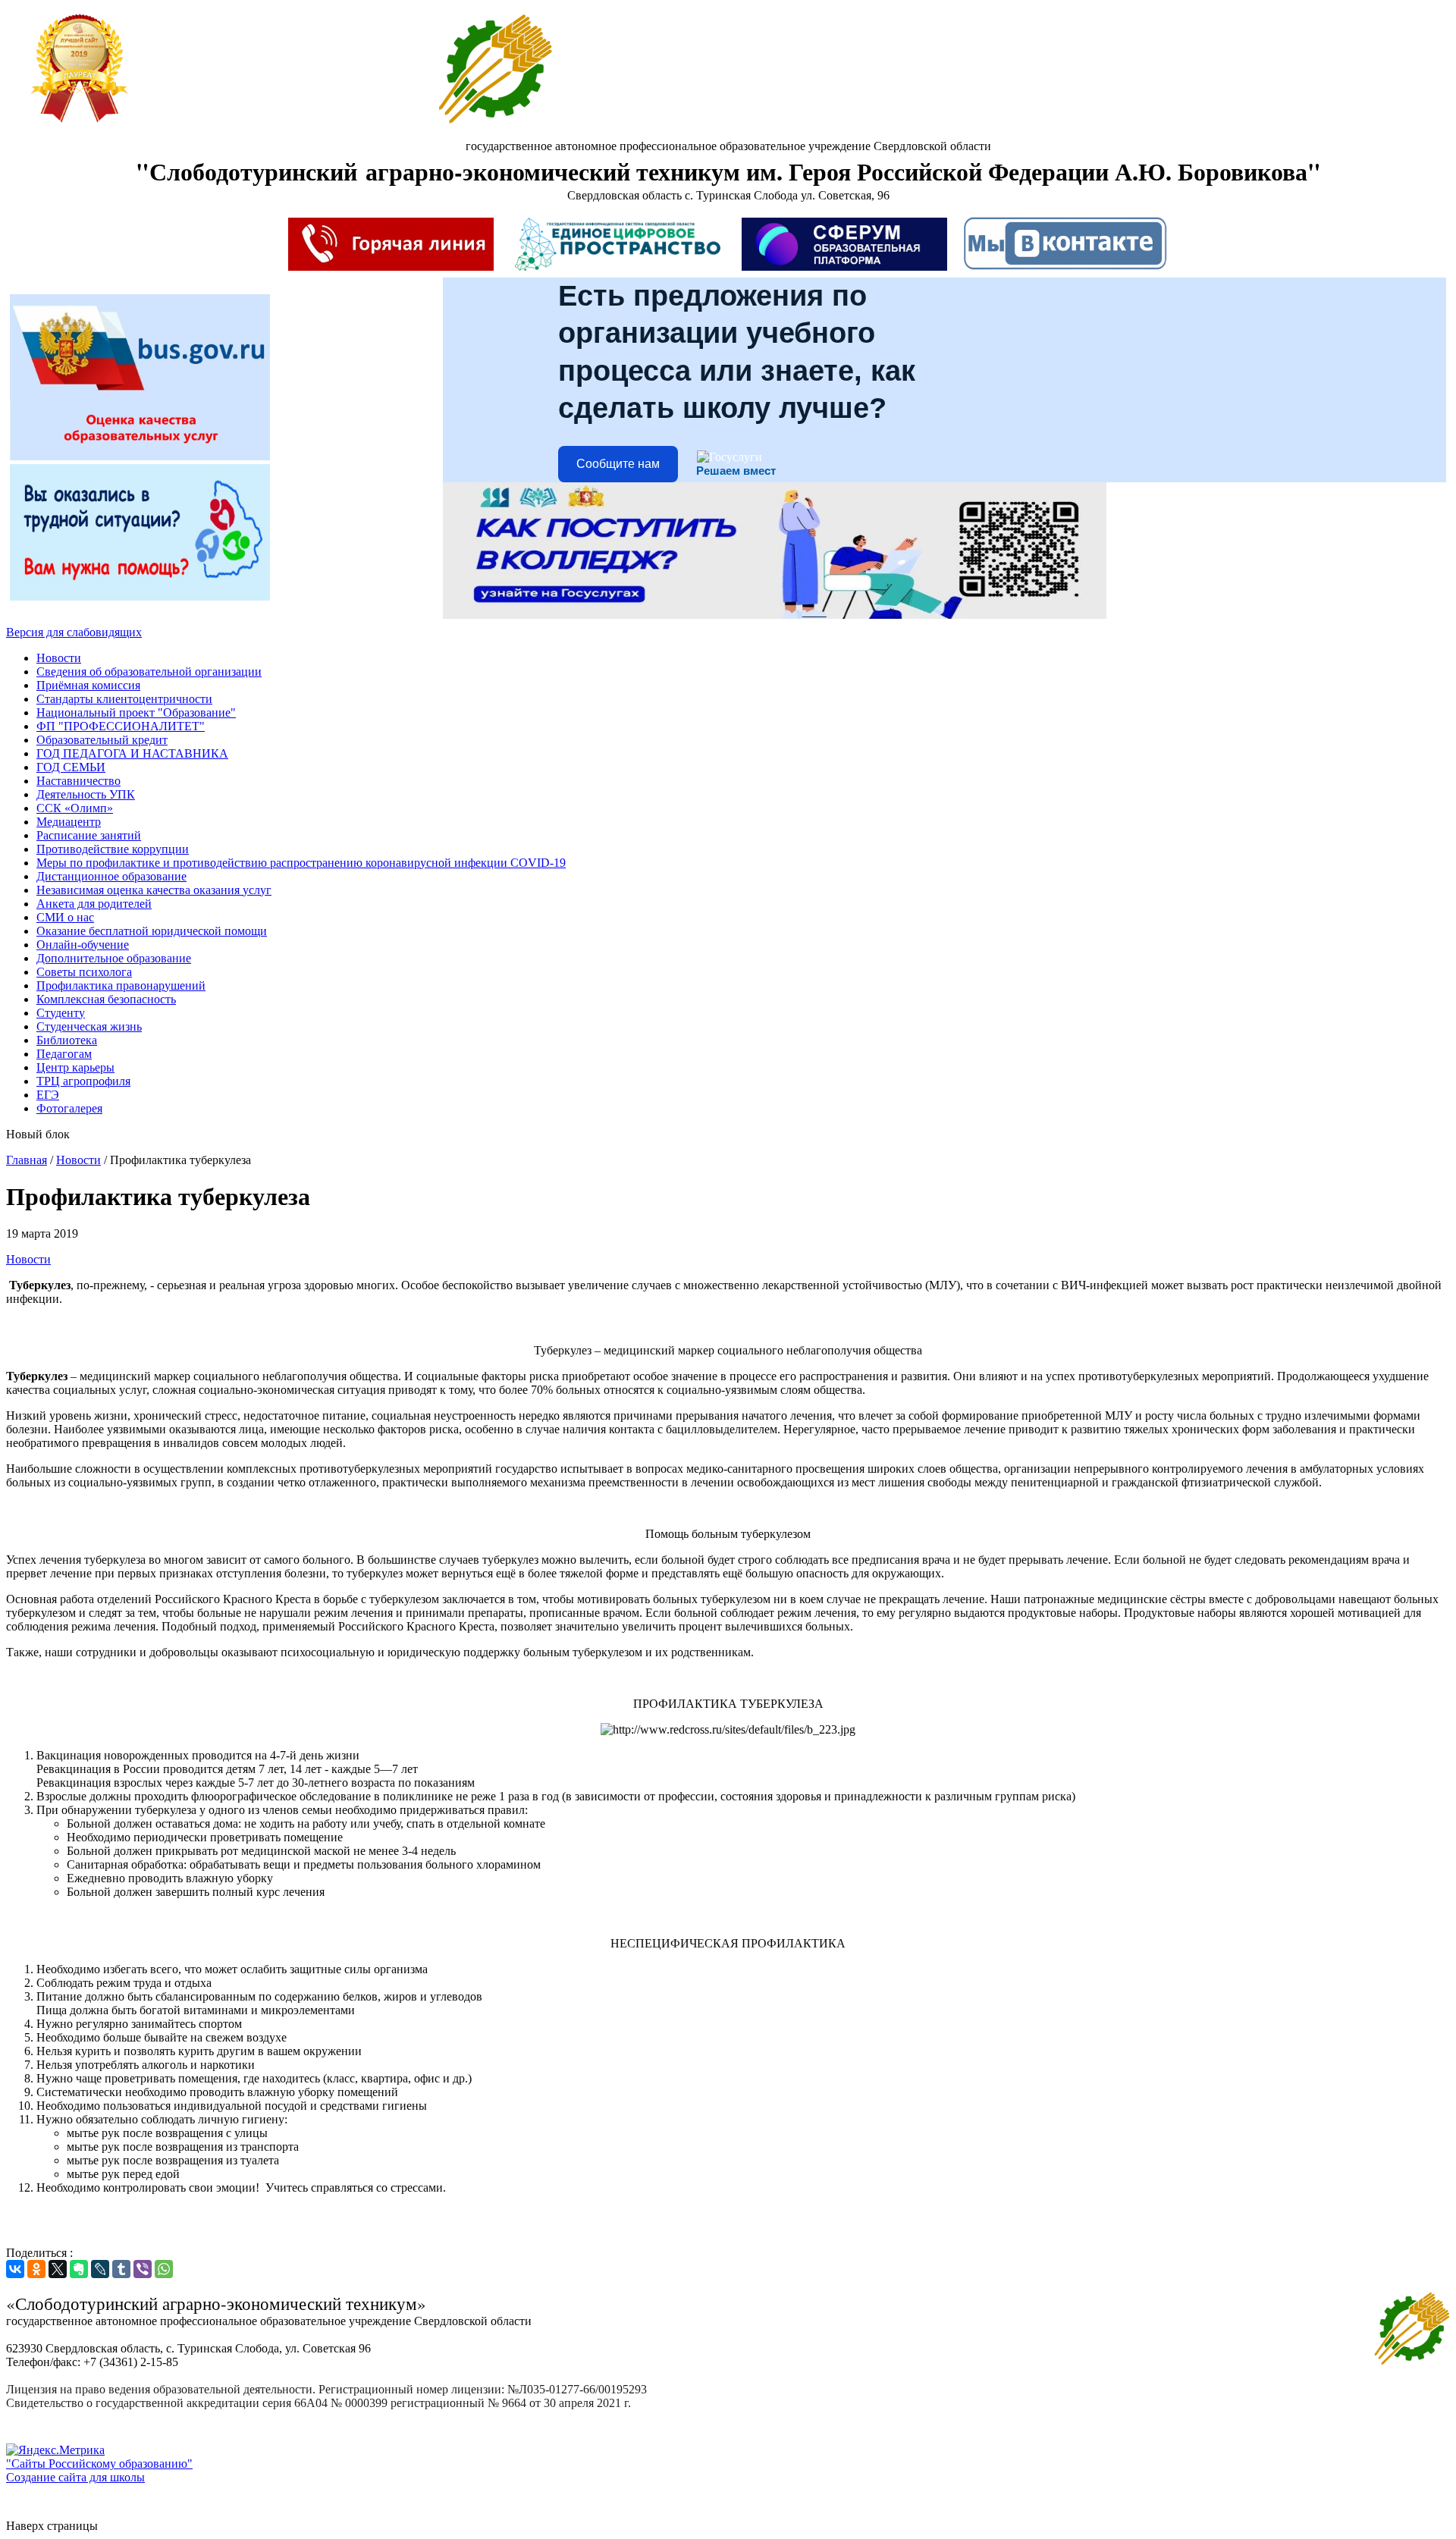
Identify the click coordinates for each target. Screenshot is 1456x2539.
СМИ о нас (65, 917)
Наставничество (78, 781)
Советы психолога (84, 972)
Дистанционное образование (111, 876)
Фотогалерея (69, 1108)
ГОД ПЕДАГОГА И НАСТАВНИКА (132, 753)
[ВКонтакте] (15, 2269)
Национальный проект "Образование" (136, 712)
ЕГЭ (48, 1095)
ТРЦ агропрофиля (83, 1081)
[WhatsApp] (164, 2269)
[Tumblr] (121, 2269)
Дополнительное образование (114, 958)
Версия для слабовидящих (74, 632)
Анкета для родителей (94, 904)
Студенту (61, 1013)
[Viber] (143, 2269)
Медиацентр (69, 822)
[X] (58, 2269)
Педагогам (64, 1054)
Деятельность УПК (86, 794)
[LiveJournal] (100, 2269)
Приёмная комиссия (88, 685)
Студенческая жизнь (89, 1026)
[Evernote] (79, 2269)
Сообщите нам (618, 464)
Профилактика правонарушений (121, 985)
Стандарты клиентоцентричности (124, 699)
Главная (27, 1160)
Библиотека (67, 1040)
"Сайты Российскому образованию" (99, 2464)
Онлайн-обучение (83, 945)
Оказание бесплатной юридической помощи (152, 931)
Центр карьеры (75, 1067)
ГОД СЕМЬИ (71, 767)
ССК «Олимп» (75, 808)
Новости (59, 658)
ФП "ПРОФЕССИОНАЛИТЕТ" (121, 726)
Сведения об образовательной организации (149, 672)
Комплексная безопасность (106, 999)
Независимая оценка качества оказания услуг (154, 890)
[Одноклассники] (36, 2269)
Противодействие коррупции (113, 849)
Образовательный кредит (102, 740)
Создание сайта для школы (75, 2477)
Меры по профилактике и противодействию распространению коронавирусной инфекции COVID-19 (301, 863)
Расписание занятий (89, 835)
